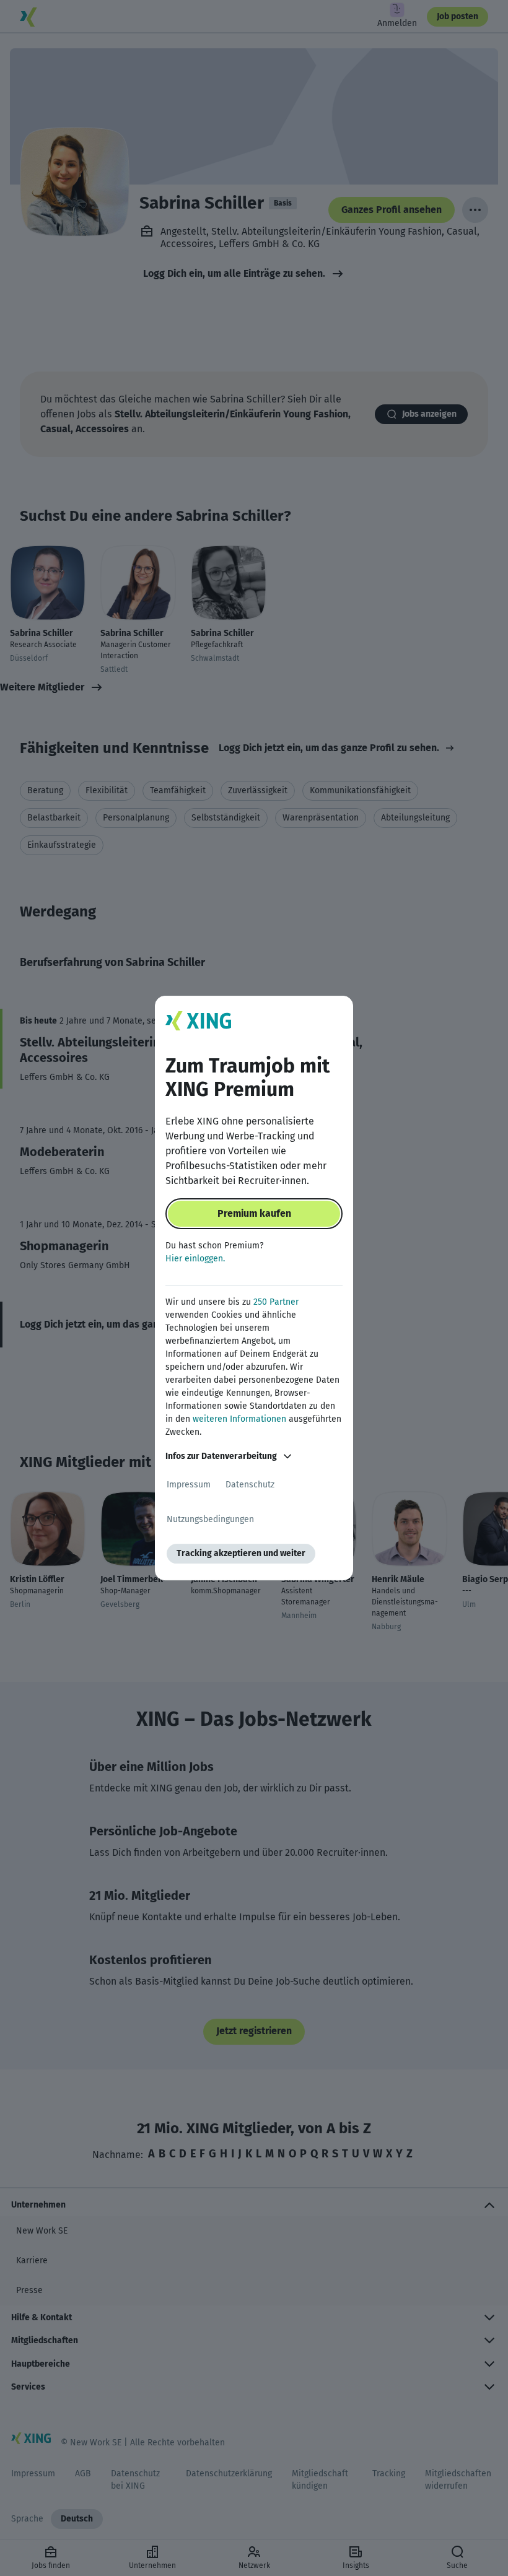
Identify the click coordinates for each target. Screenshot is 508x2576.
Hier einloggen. (195, 1259)
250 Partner (276, 1302)
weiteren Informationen (239, 1419)
